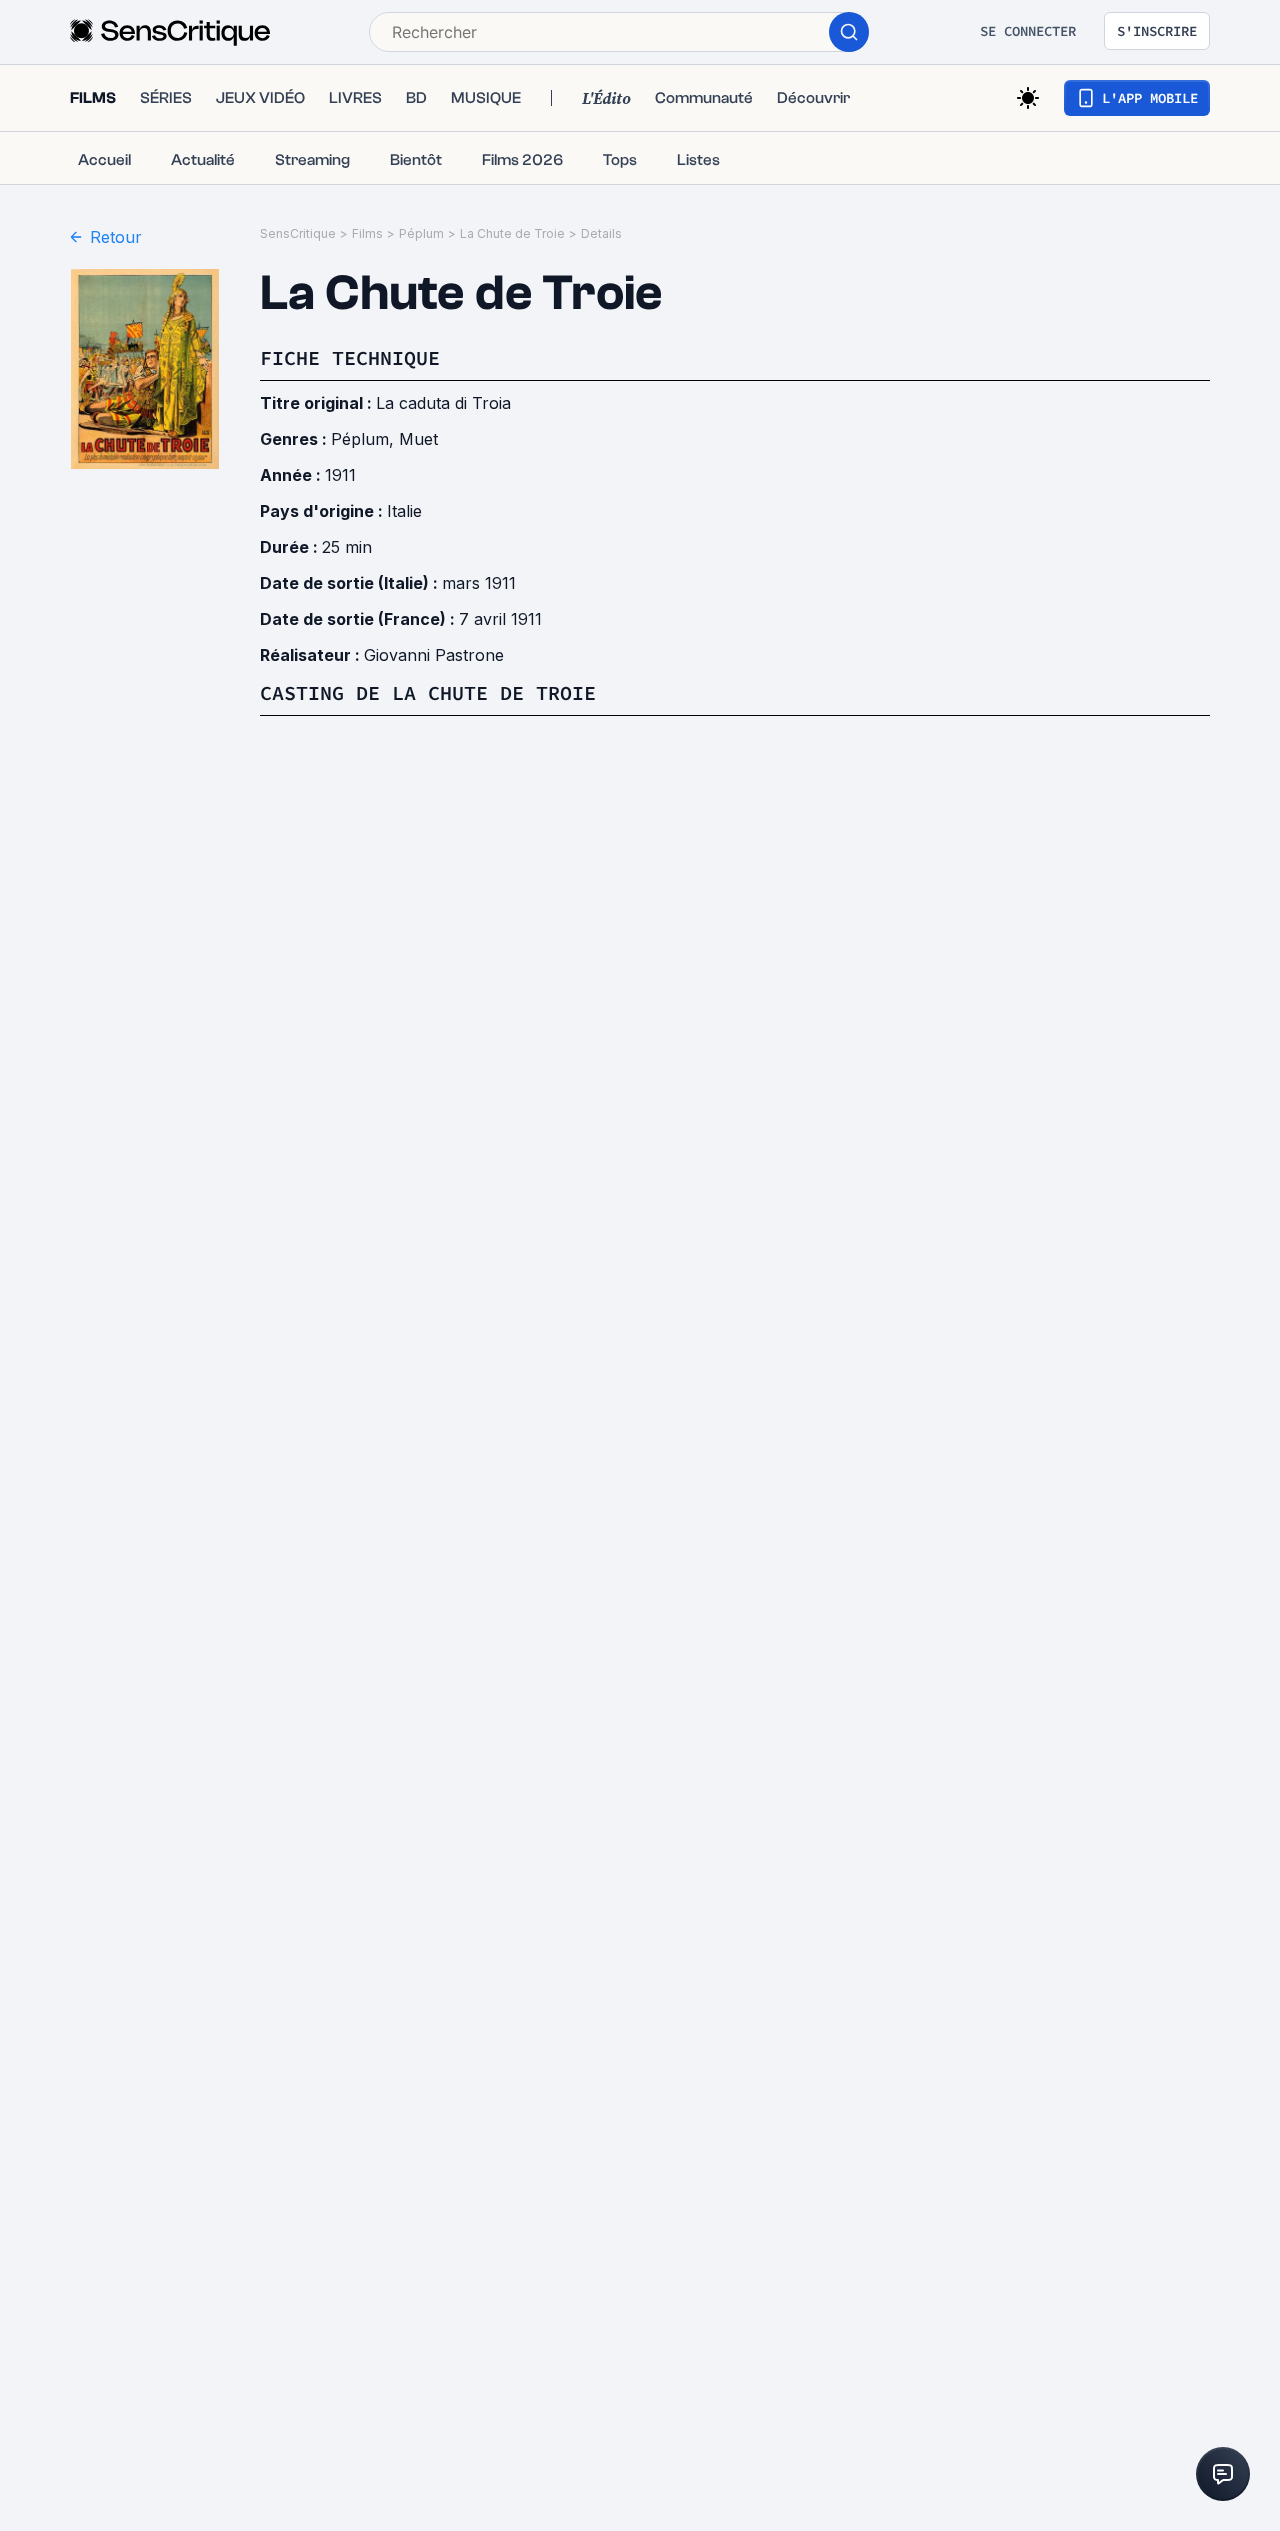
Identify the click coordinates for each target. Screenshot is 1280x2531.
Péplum (421, 233)
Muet (418, 439)
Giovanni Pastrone (434, 655)
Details (601, 233)
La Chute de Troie (512, 233)
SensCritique (298, 233)
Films (367, 233)
